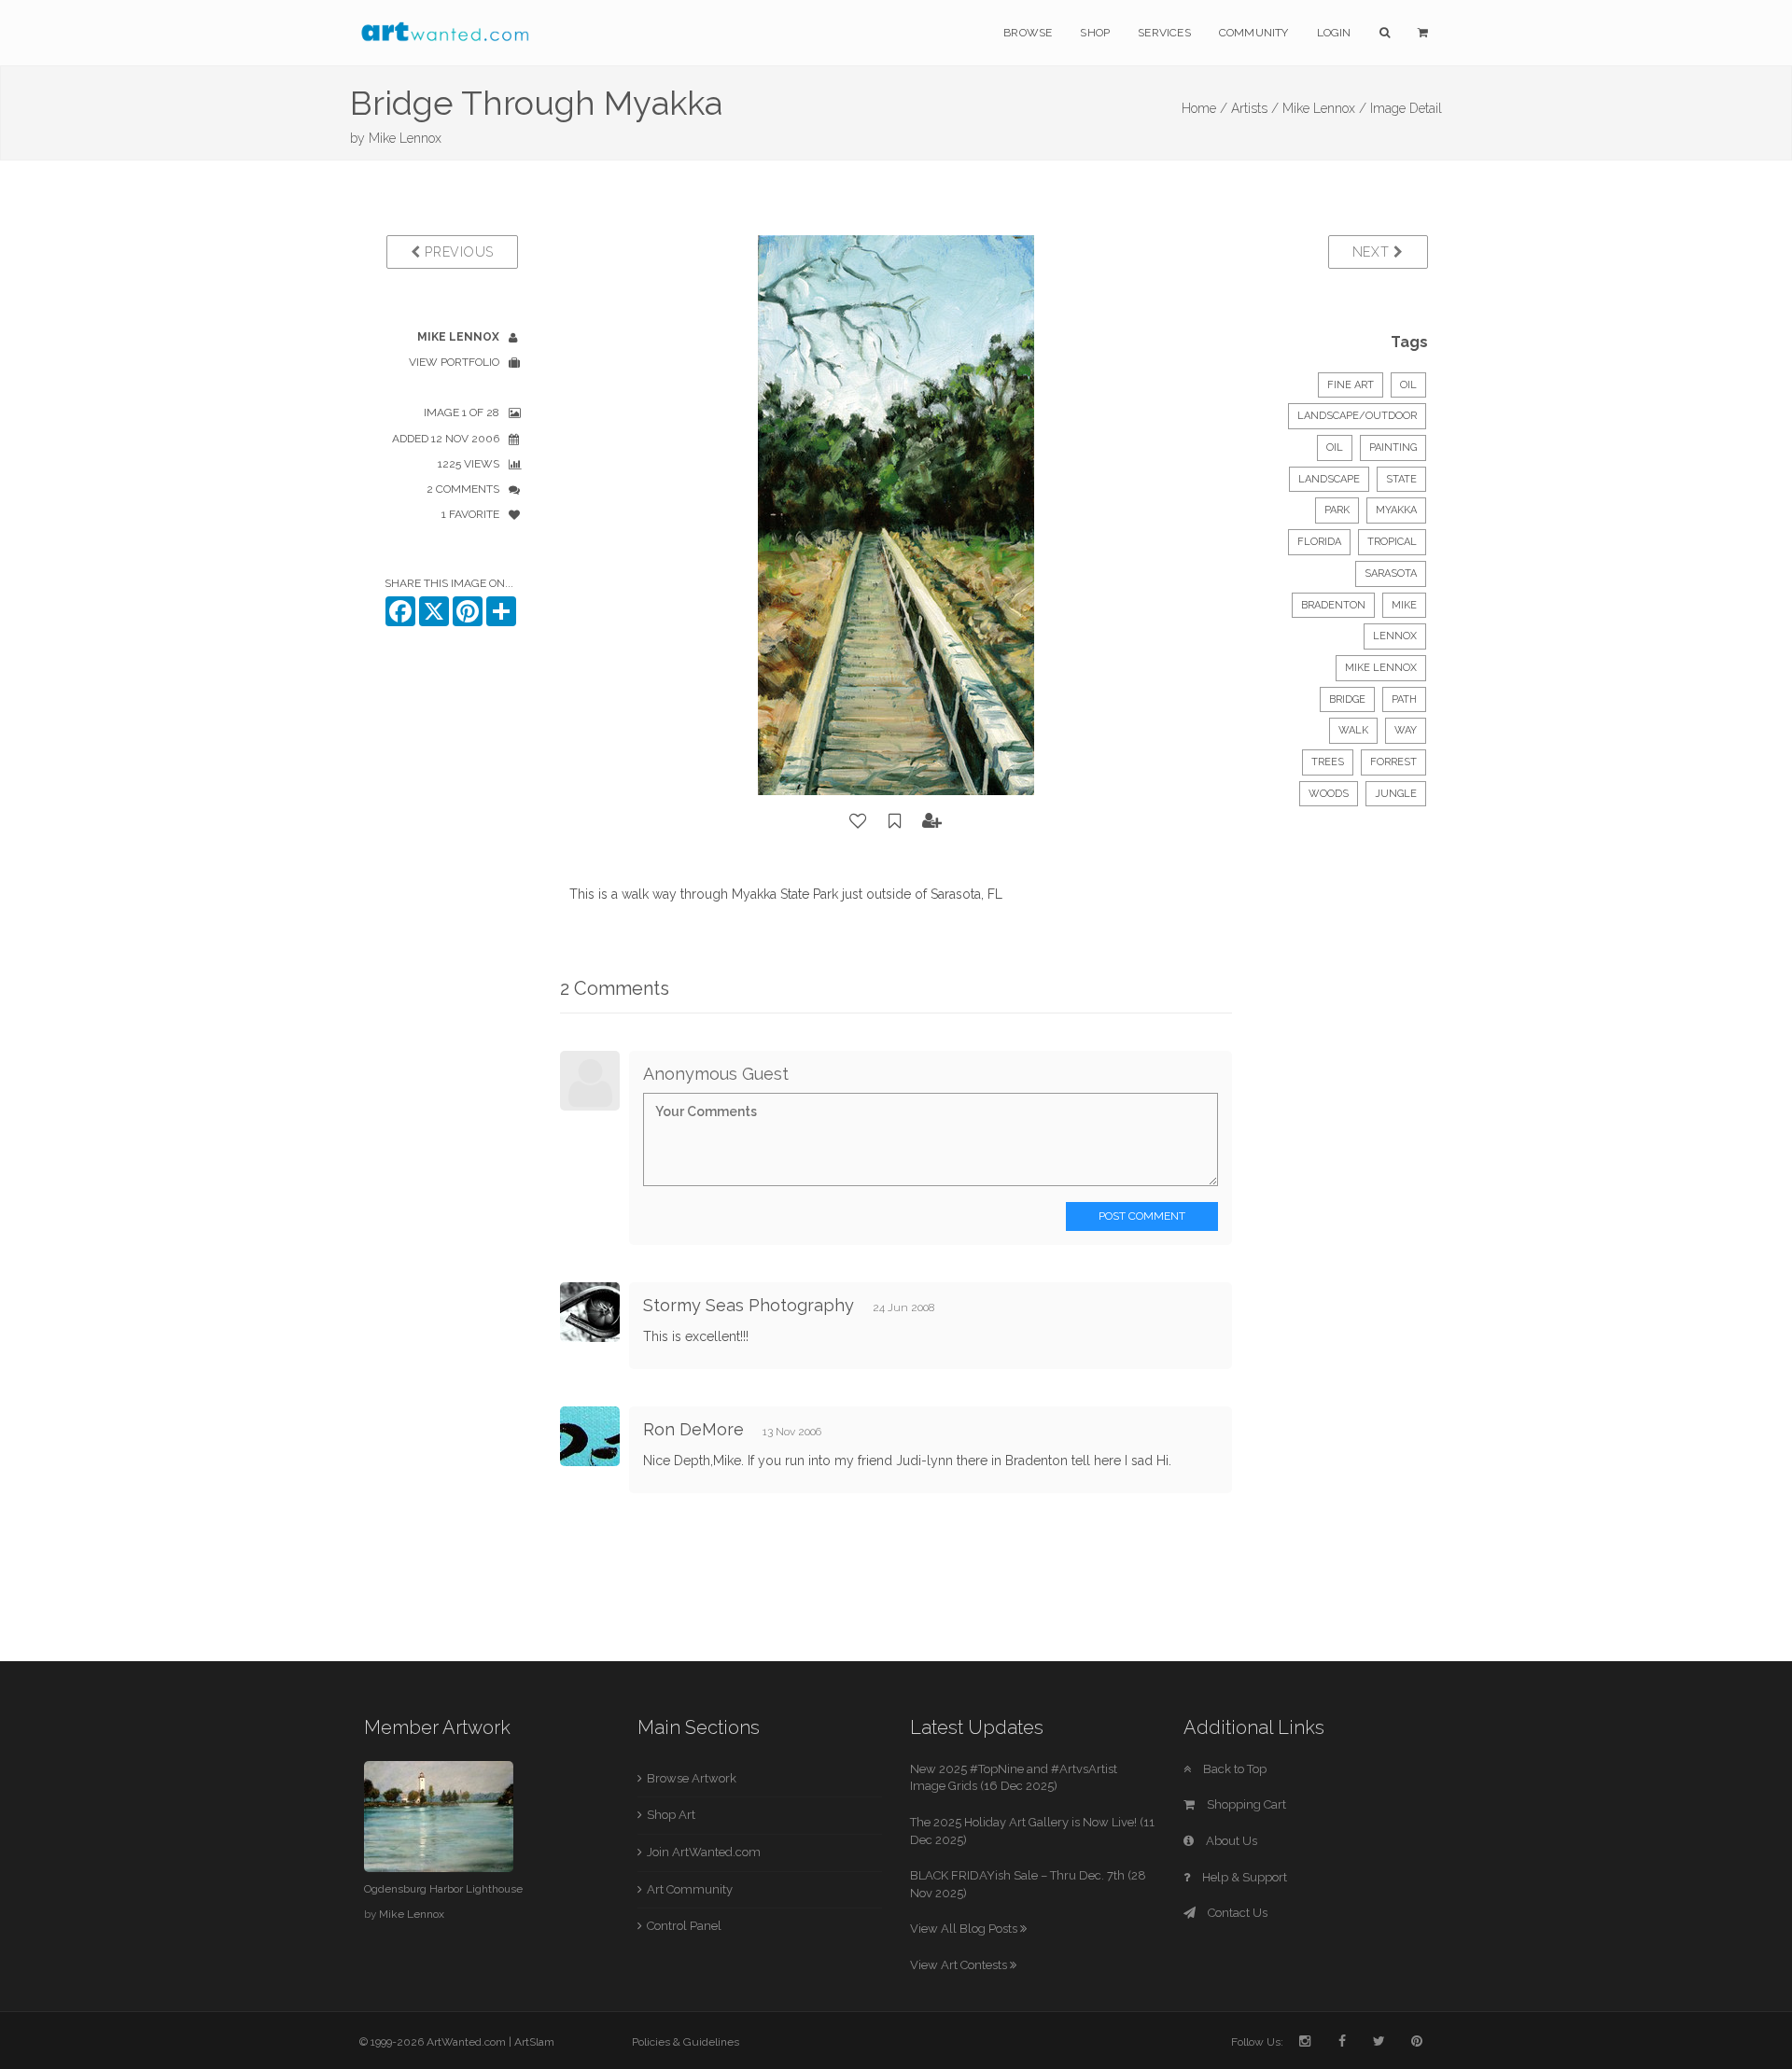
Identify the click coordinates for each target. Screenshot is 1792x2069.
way (1406, 730)
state (1401, 479)
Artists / (1255, 108)
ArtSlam (534, 2042)
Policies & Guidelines (686, 2042)
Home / (1204, 108)
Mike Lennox (405, 138)
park (1337, 510)
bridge (1347, 699)
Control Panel (684, 1926)
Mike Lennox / (1324, 108)
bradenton (1333, 605)
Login (1334, 33)
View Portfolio (454, 362)
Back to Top (1233, 1769)
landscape (1329, 479)
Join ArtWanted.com (704, 1852)
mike (1404, 605)
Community (1254, 33)
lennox (1395, 636)
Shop (1095, 33)
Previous (457, 252)
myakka (1396, 510)
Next (1373, 252)
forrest (1393, 762)
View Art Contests (960, 1965)
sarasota (1391, 573)
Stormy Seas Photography (749, 1305)
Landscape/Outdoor (1357, 416)
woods (1329, 794)
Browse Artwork (692, 1778)
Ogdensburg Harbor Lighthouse (443, 1889)
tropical (1392, 542)
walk (1353, 730)
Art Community (690, 1889)
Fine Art (1351, 385)
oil (1335, 447)
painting (1393, 447)
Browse (1028, 33)
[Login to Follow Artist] (932, 821)
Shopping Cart (1245, 1804)
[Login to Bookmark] (895, 821)
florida (1319, 542)
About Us (1230, 1841)
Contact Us (1236, 1913)
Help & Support (1243, 1877)
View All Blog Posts (965, 1929)
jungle (1396, 794)
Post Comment (1142, 1216)
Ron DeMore (693, 1429)
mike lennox (1381, 668)
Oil (1408, 385)
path (1404, 699)
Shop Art (671, 1815)
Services (1164, 33)
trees (1328, 762)
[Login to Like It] (859, 821)
